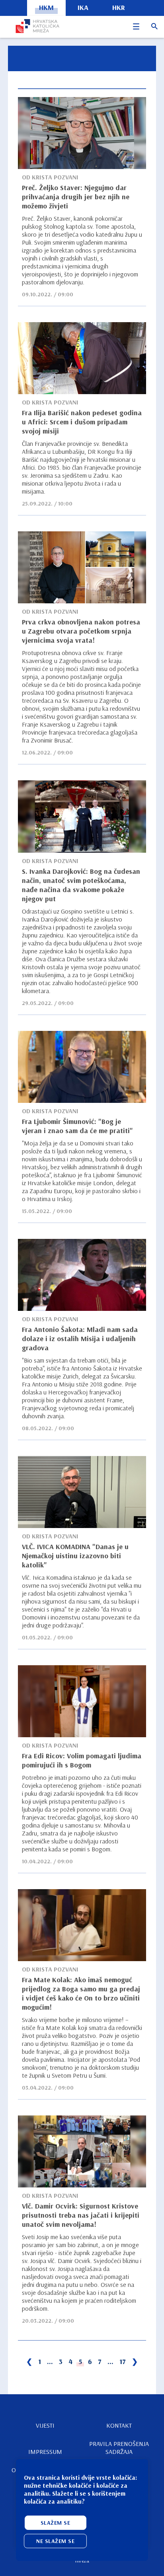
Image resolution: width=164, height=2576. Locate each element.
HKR (119, 7)
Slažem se (56, 2523)
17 (123, 2361)
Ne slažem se (55, 2541)
